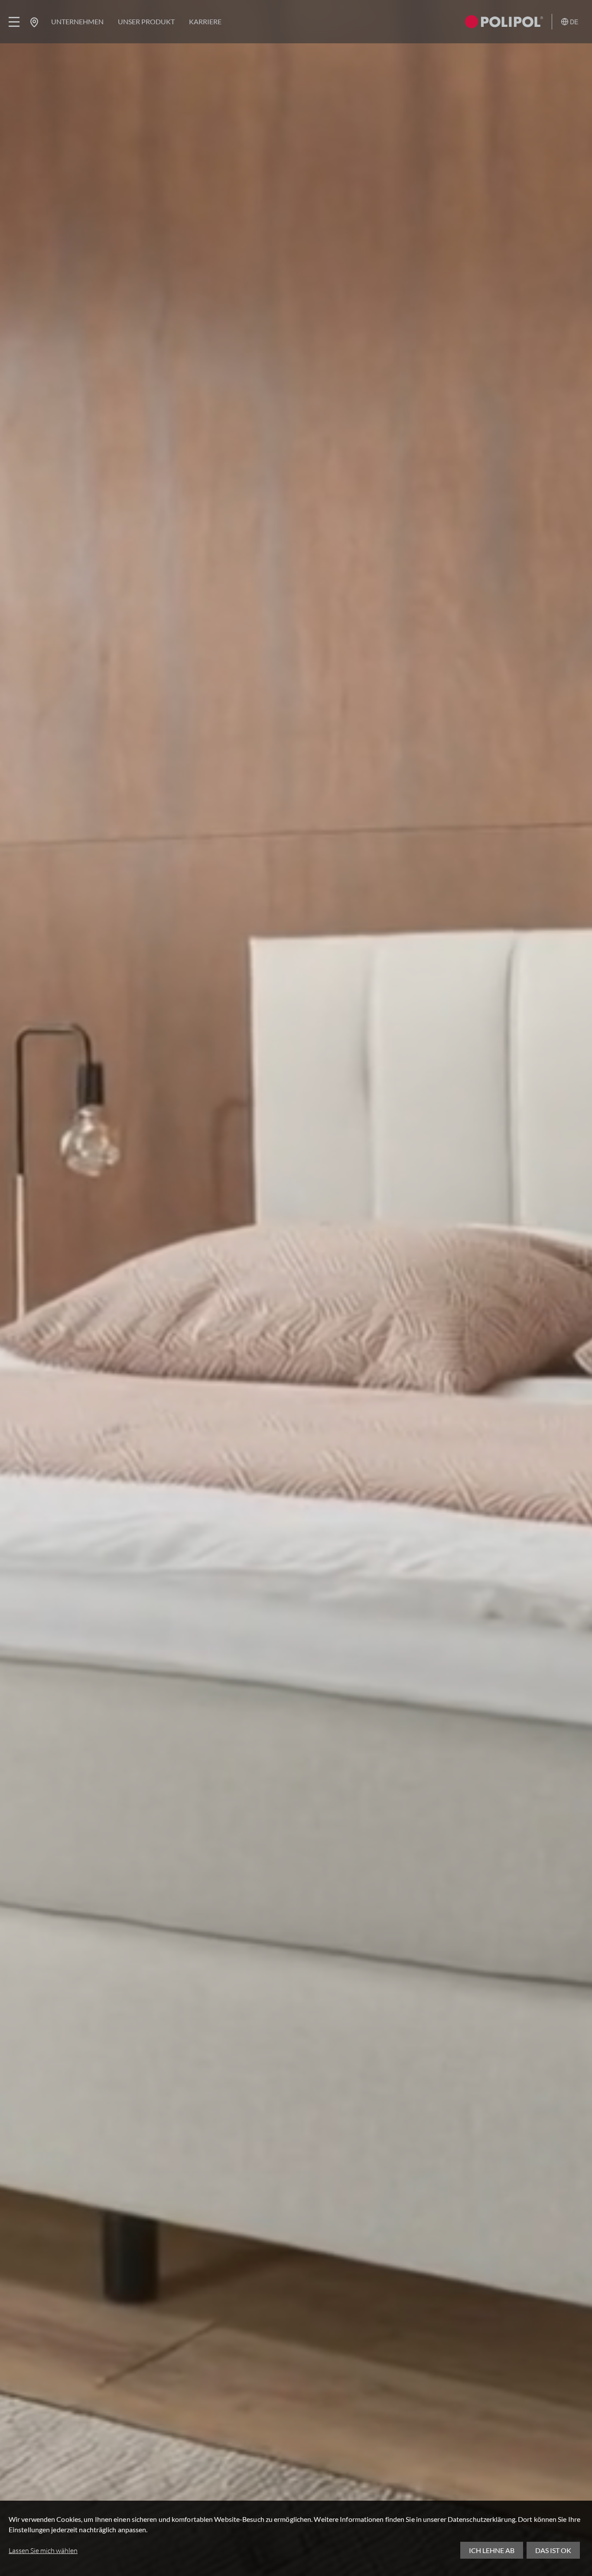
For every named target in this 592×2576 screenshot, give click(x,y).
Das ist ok (553, 2550)
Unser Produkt (146, 21)
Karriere (205, 21)
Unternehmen (77, 21)
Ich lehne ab (492, 2550)
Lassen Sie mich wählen (43, 2550)
